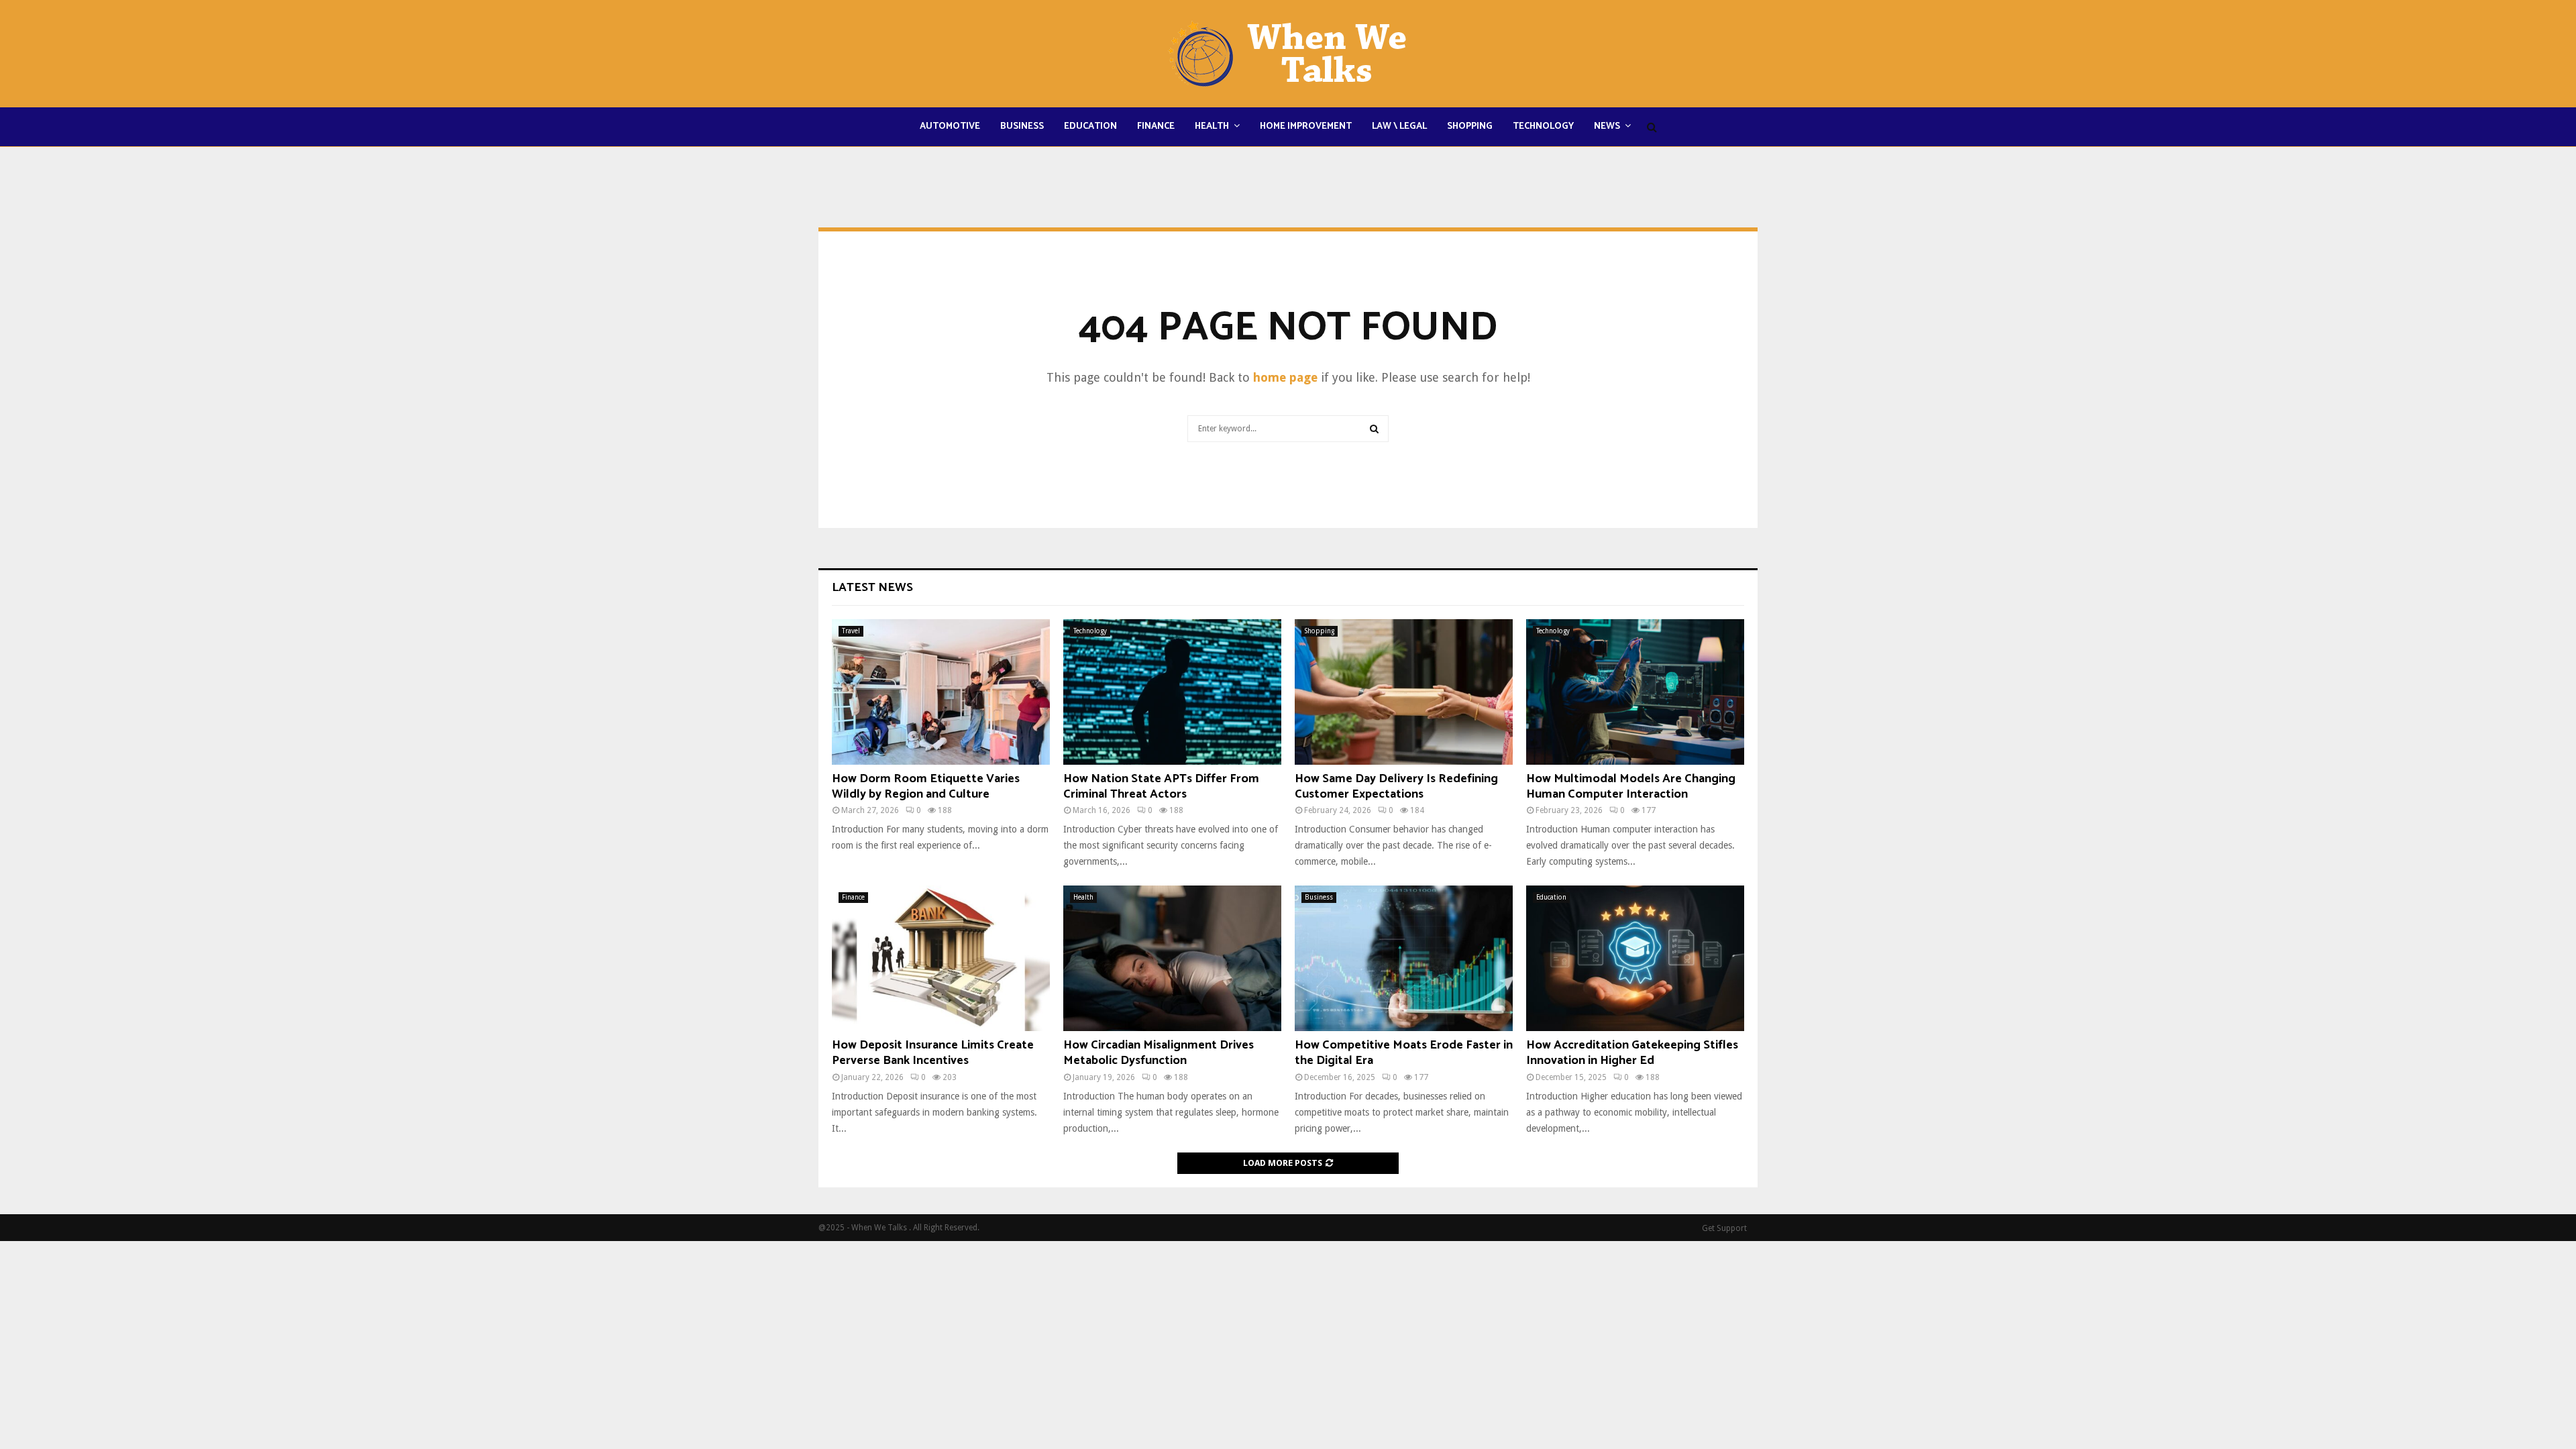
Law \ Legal (1399, 126)
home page (1285, 377)
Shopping (1470, 126)
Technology (1543, 126)
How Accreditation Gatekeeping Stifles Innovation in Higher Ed (1632, 1053)
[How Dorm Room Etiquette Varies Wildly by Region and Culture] (941, 692)
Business (1022, 126)
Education (1090, 126)
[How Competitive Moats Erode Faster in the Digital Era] (1404, 958)
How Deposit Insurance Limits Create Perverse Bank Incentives (933, 1053)
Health (1212, 126)
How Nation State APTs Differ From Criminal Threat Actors (1161, 787)
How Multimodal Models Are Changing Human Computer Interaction (1631, 787)
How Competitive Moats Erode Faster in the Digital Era (1404, 1053)
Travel (851, 631)
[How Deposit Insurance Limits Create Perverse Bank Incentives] (941, 958)
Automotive (950, 126)
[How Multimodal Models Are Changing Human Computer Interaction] (1635, 692)
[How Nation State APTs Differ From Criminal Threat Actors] (1172, 692)
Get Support (1724, 1228)
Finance (1156, 126)
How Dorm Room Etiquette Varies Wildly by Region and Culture (926, 787)
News (1607, 126)
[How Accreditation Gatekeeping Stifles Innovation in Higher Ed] (1635, 958)
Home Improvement (1306, 126)
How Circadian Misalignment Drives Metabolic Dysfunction (1159, 1053)
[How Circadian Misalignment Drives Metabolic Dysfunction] (1172, 958)
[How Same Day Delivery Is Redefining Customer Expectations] (1404, 692)
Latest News (872, 588)
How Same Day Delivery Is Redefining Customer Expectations (1396, 787)
